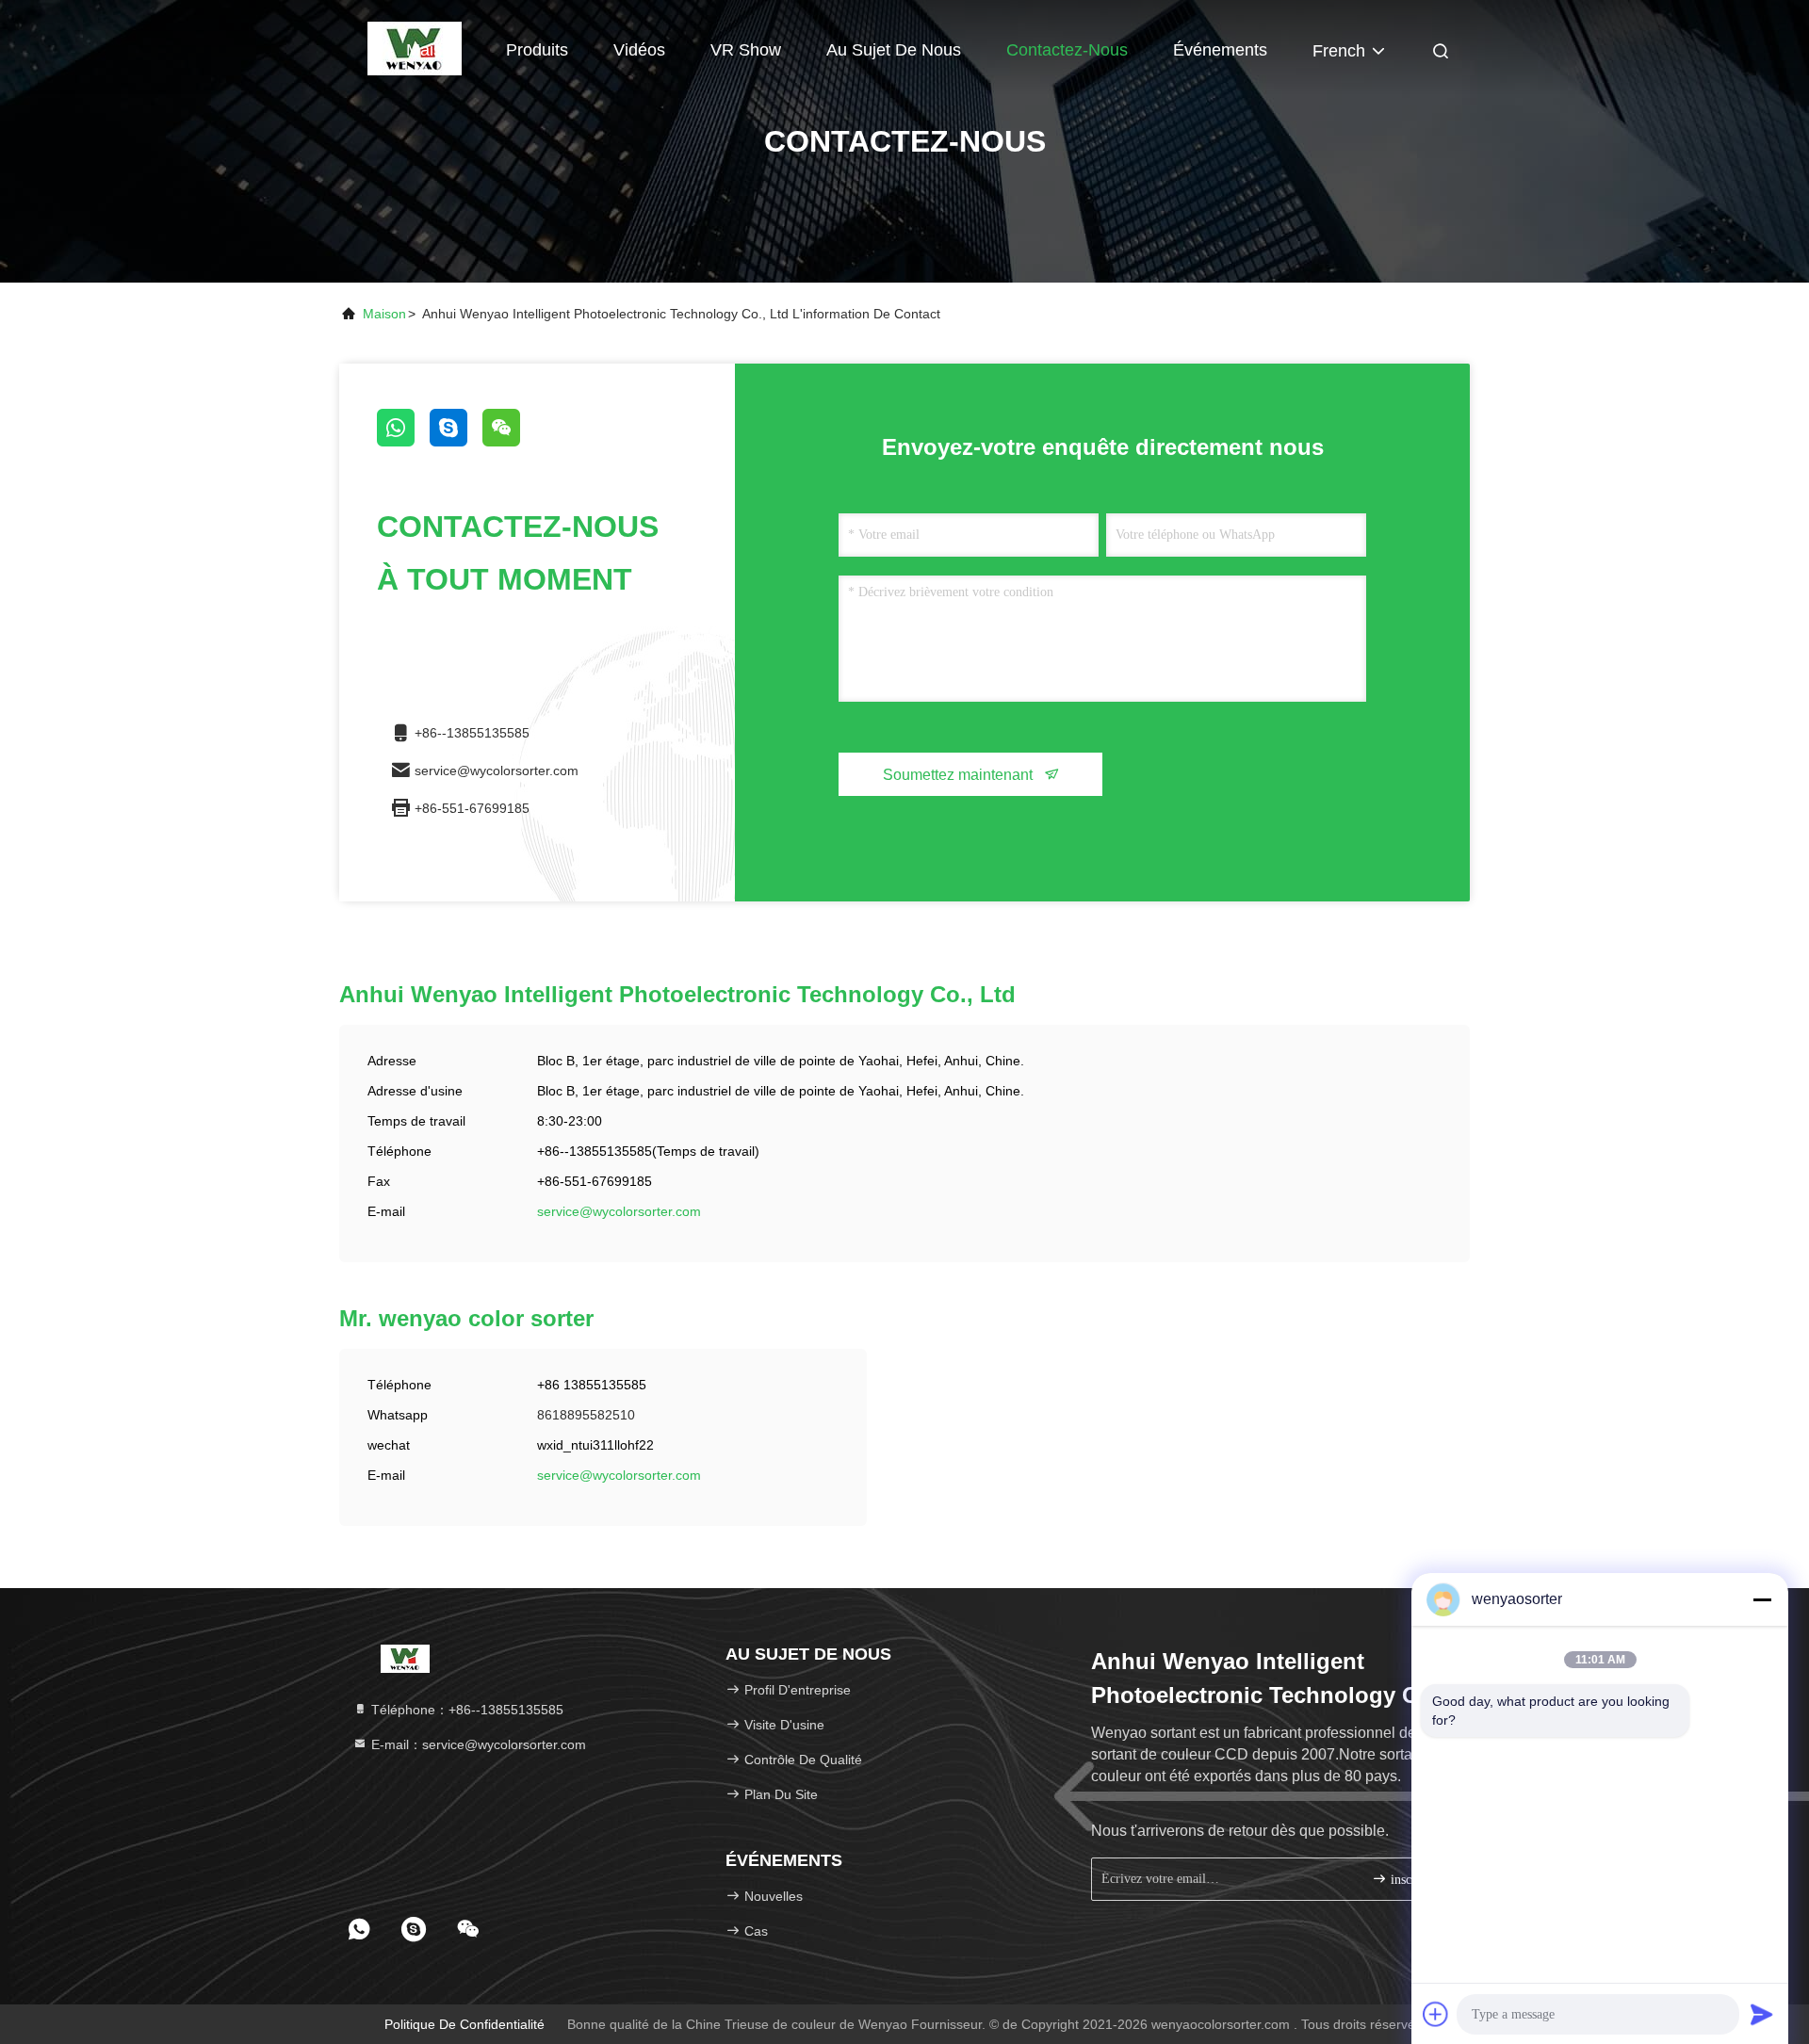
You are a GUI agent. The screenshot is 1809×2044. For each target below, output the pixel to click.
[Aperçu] (406, 1658)
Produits (537, 50)
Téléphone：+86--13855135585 (465, 1710)
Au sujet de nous (894, 50)
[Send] (1762, 2014)
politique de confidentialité (464, 2024)
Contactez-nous (1067, 50)
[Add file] (1436, 2014)
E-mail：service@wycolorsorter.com (477, 1744)
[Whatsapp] (403, 442)
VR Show (746, 50)
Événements (1220, 50)
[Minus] (1762, 1599)
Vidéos (639, 50)
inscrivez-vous (1418, 1880)
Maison (433, 50)
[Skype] (456, 442)
